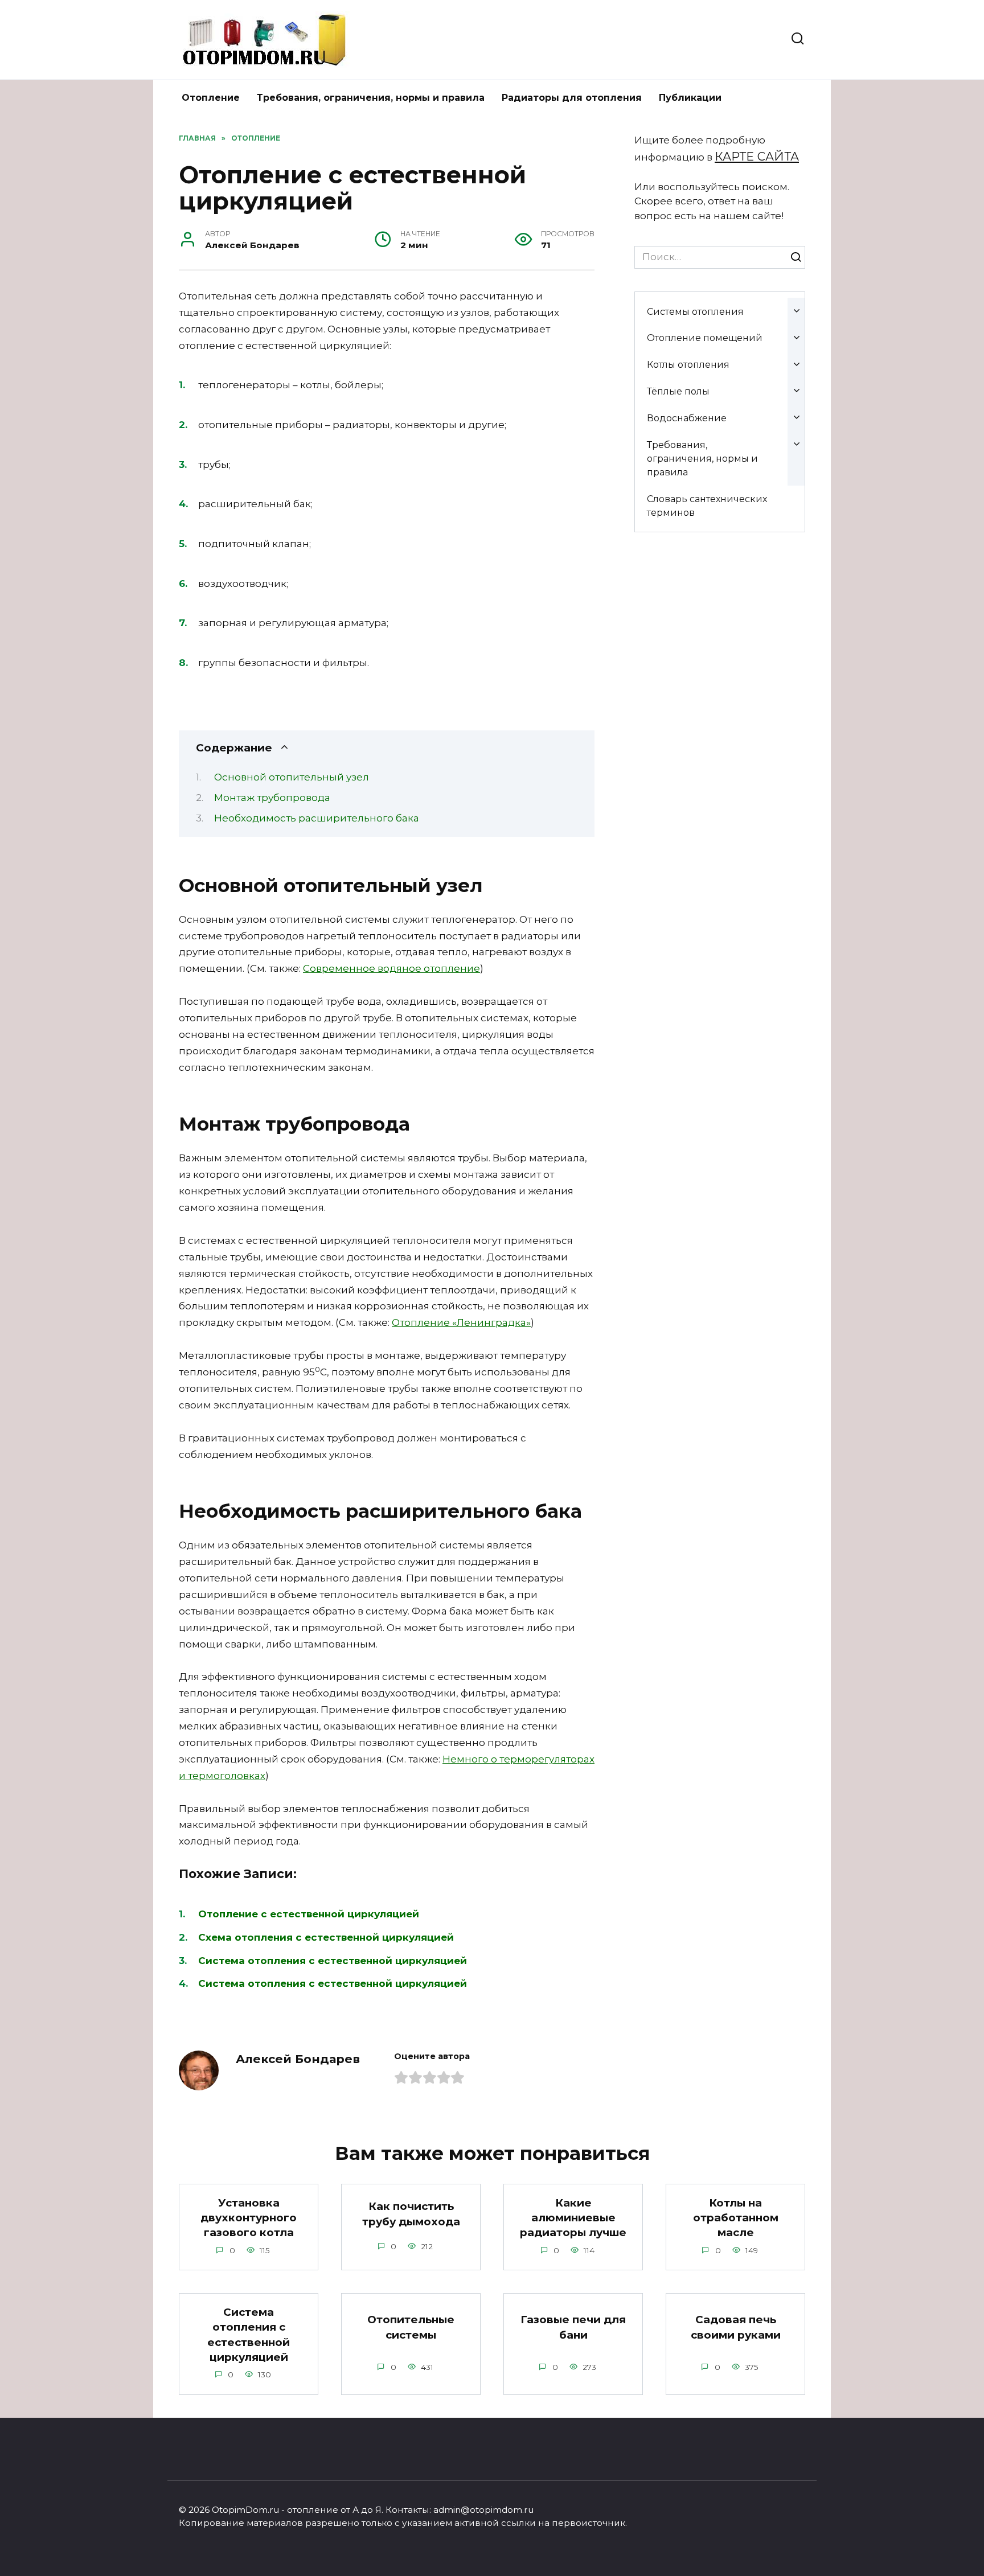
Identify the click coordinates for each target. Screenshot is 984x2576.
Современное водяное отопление (391, 968)
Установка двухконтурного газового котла (249, 2218)
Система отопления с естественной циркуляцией (333, 1961)
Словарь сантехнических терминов (707, 506)
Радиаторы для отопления (572, 98)
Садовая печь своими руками (736, 2327)
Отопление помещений (705, 338)
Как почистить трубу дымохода (411, 2214)
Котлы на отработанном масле (736, 2218)
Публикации (690, 98)
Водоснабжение (687, 418)
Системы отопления (695, 311)
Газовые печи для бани (573, 2327)
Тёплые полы (678, 391)
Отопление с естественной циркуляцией (309, 1914)
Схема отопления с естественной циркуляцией (326, 1937)
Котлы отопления (688, 364)
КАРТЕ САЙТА (757, 156)
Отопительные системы (411, 2327)
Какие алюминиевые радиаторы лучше (573, 2218)
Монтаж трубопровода (272, 798)
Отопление (211, 98)
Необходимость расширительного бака (317, 818)
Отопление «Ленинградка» (461, 1322)
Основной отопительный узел (292, 777)
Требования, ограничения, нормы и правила (371, 98)
